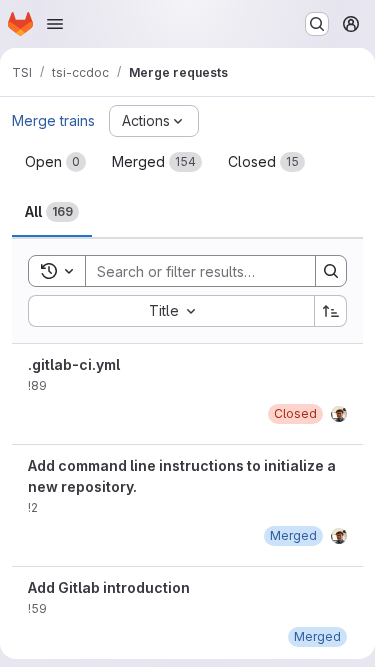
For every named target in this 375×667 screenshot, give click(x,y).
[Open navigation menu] (55, 24)
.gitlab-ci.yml (74, 364)
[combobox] (171, 311)
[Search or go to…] (317, 24)
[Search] (331, 271)
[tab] (55, 162)
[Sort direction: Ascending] (331, 311)
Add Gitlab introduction (109, 587)
